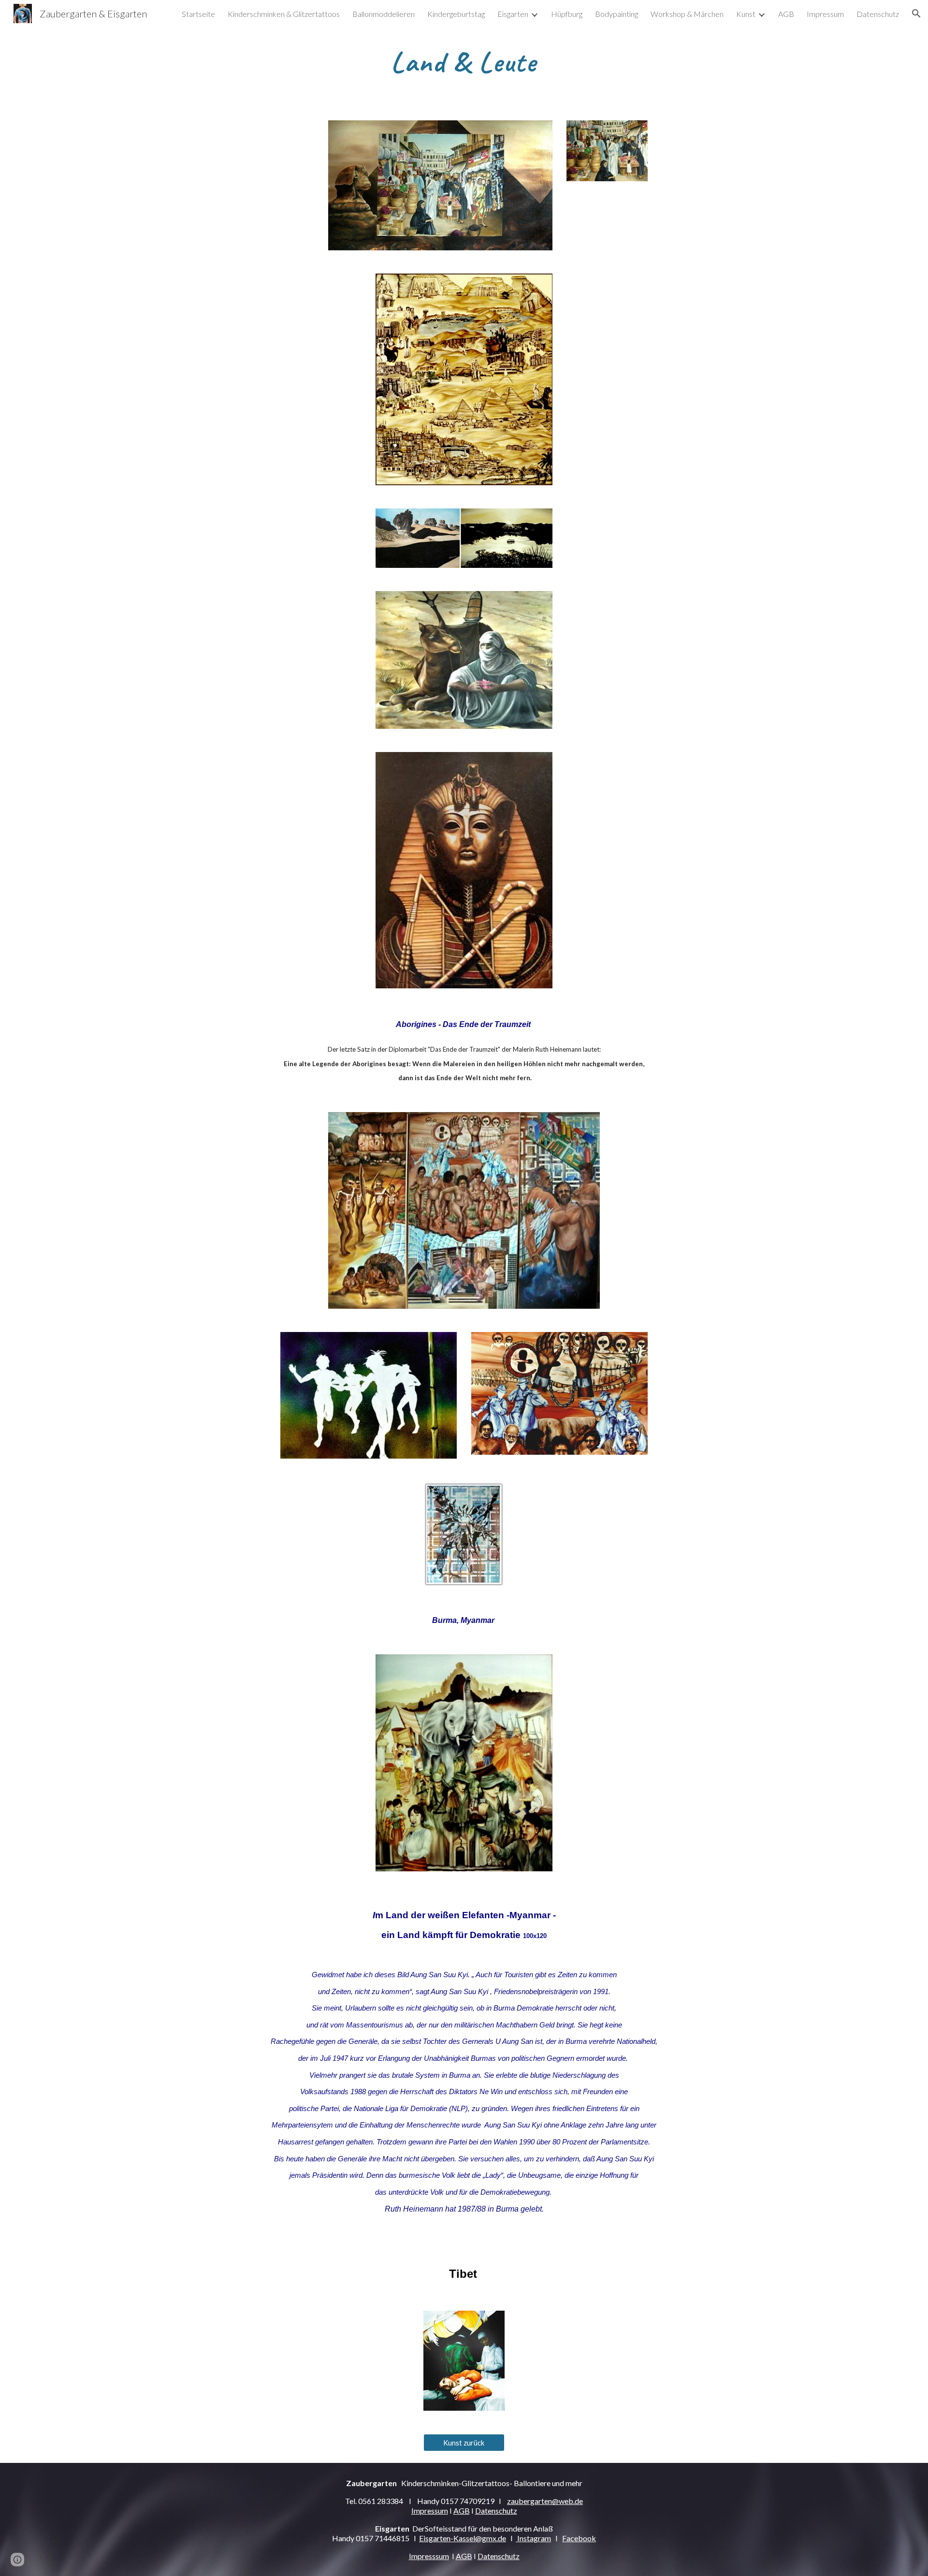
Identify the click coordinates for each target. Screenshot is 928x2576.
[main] (464, 61)
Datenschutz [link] (878, 14)
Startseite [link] (198, 14)
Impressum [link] (825, 14)
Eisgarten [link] (513, 14)
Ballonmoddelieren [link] (384, 14)
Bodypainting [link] (616, 14)
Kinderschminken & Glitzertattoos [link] (284, 14)
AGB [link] (786, 14)
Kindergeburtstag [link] (456, 14)
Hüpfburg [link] (567, 14)
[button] (916, 14)
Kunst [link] (746, 14)
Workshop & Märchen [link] (687, 14)
